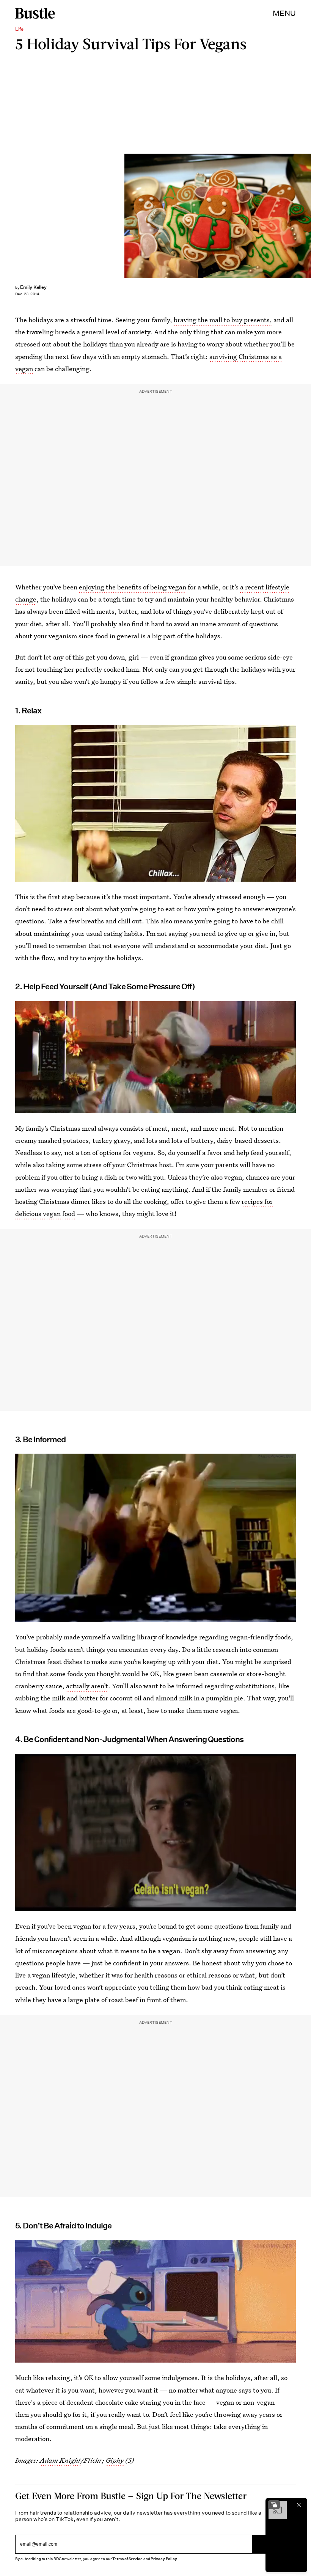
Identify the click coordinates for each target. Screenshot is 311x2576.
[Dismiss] (299, 2505)
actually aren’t (87, 1686)
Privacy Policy (164, 2559)
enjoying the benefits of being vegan (133, 587)
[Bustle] (35, 13)
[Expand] (274, 2505)
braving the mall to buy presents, (223, 320)
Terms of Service (127, 2559)
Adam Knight (60, 2460)
